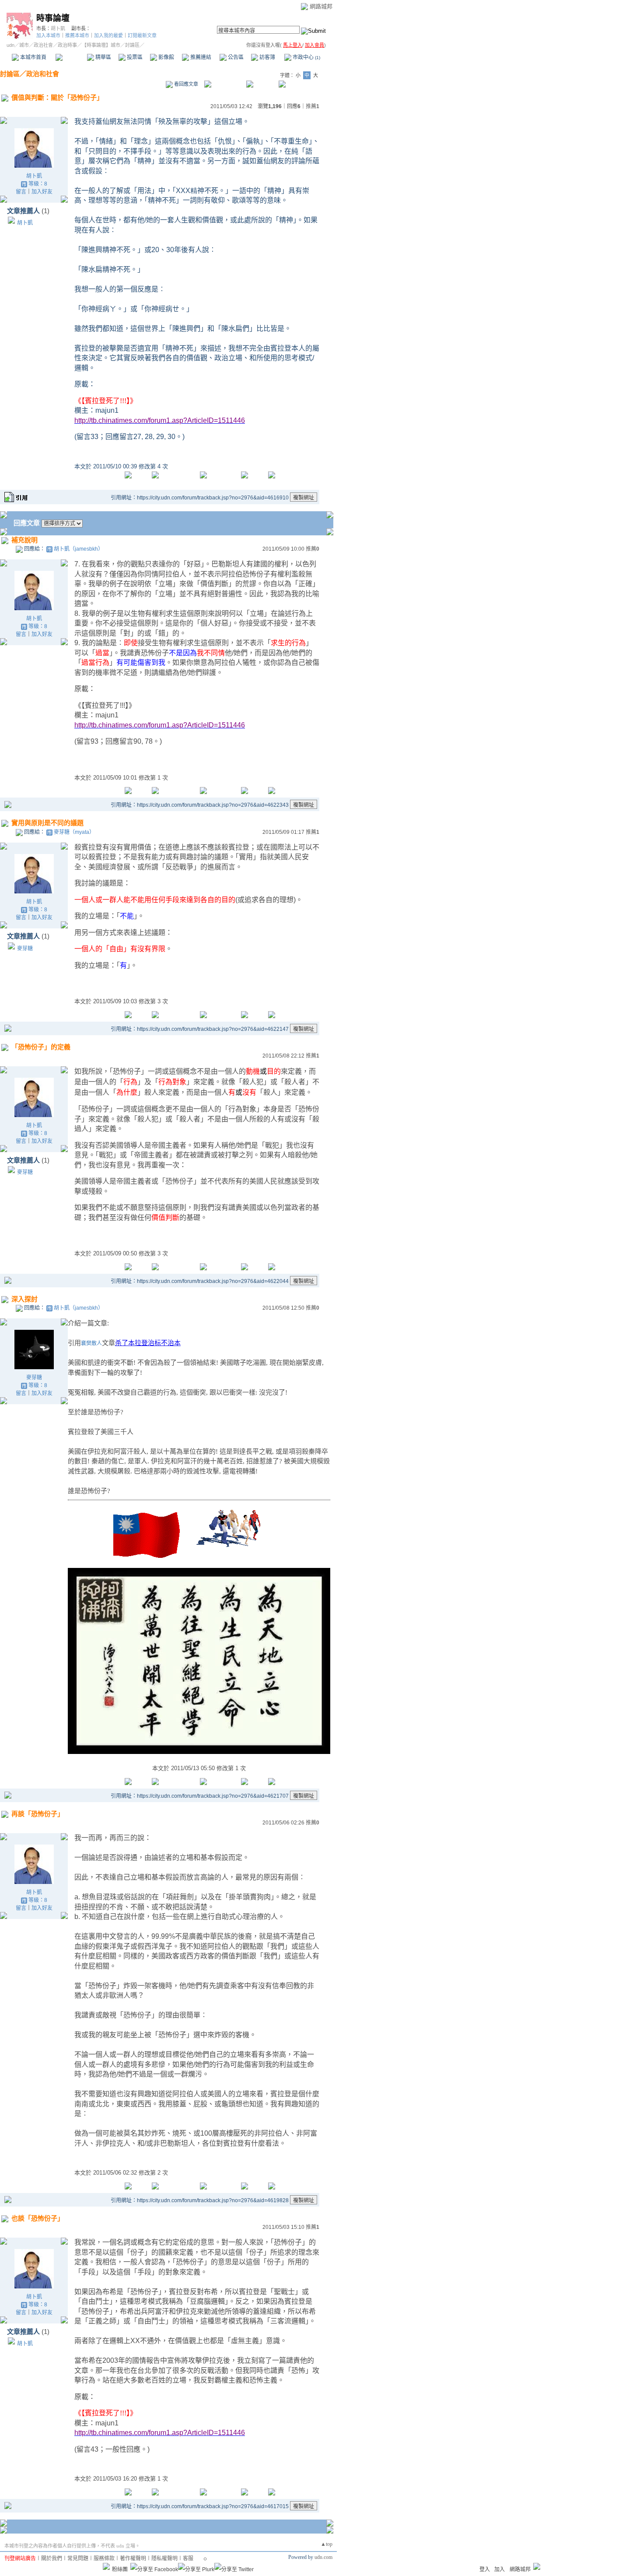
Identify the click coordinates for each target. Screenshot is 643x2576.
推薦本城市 (77, 35)
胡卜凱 (58, 28)
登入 (485, 2569)
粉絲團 (120, 2569)
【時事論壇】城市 (101, 45)
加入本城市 (48, 35)
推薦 (313, 106)
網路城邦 (321, 6)
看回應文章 (185, 84)
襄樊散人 (91, 1343)
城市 (24, 45)
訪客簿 (267, 57)
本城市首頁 (33, 57)
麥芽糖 (25, 949)
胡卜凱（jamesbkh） (79, 549)
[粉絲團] (106, 2566)
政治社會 (43, 45)
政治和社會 (43, 74)
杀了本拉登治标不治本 (148, 1343)
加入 (500, 2569)
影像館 (166, 57)
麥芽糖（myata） (74, 832)
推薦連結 (200, 57)
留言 (21, 192)
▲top (327, 2544)
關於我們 (52, 2558)
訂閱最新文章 (142, 35)
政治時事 (67, 45)
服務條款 (104, 2558)
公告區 (235, 57)
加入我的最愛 (108, 35)
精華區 (103, 57)
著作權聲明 (133, 2558)
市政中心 (306, 57)
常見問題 (78, 2558)
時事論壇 (53, 18)
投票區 (134, 57)
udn (10, 45)
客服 (188, 2558)
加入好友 (42, 192)
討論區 (71, 57)
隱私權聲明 (164, 2558)
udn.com (323, 2557)
